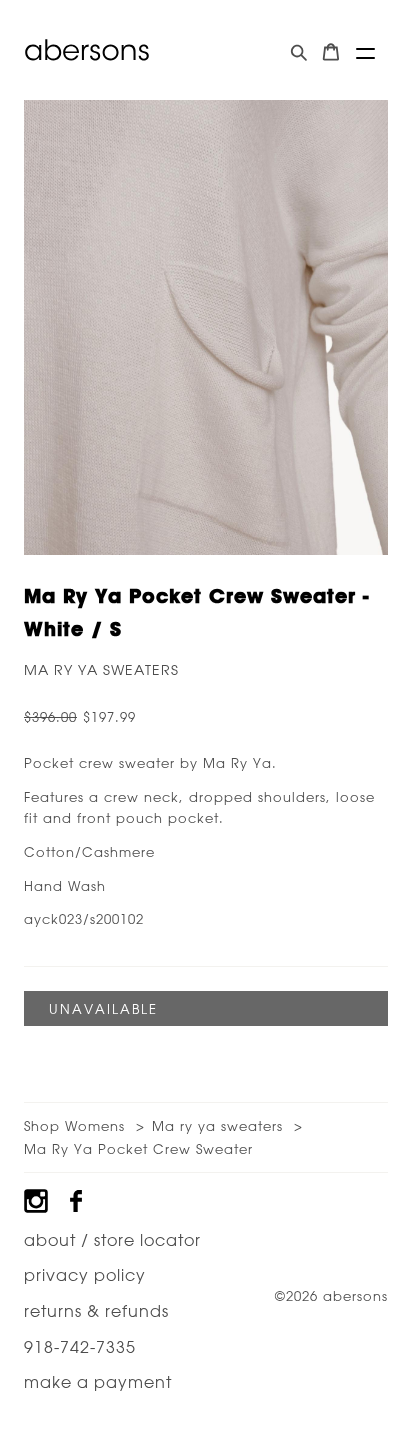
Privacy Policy (85, 1275)
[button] (365, 53)
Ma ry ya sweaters (101, 670)
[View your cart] (331, 52)
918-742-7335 (80, 1347)
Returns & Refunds (96, 1311)
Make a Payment (98, 1382)
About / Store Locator (112, 1240)
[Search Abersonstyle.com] (299, 52)
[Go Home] (87, 50)
